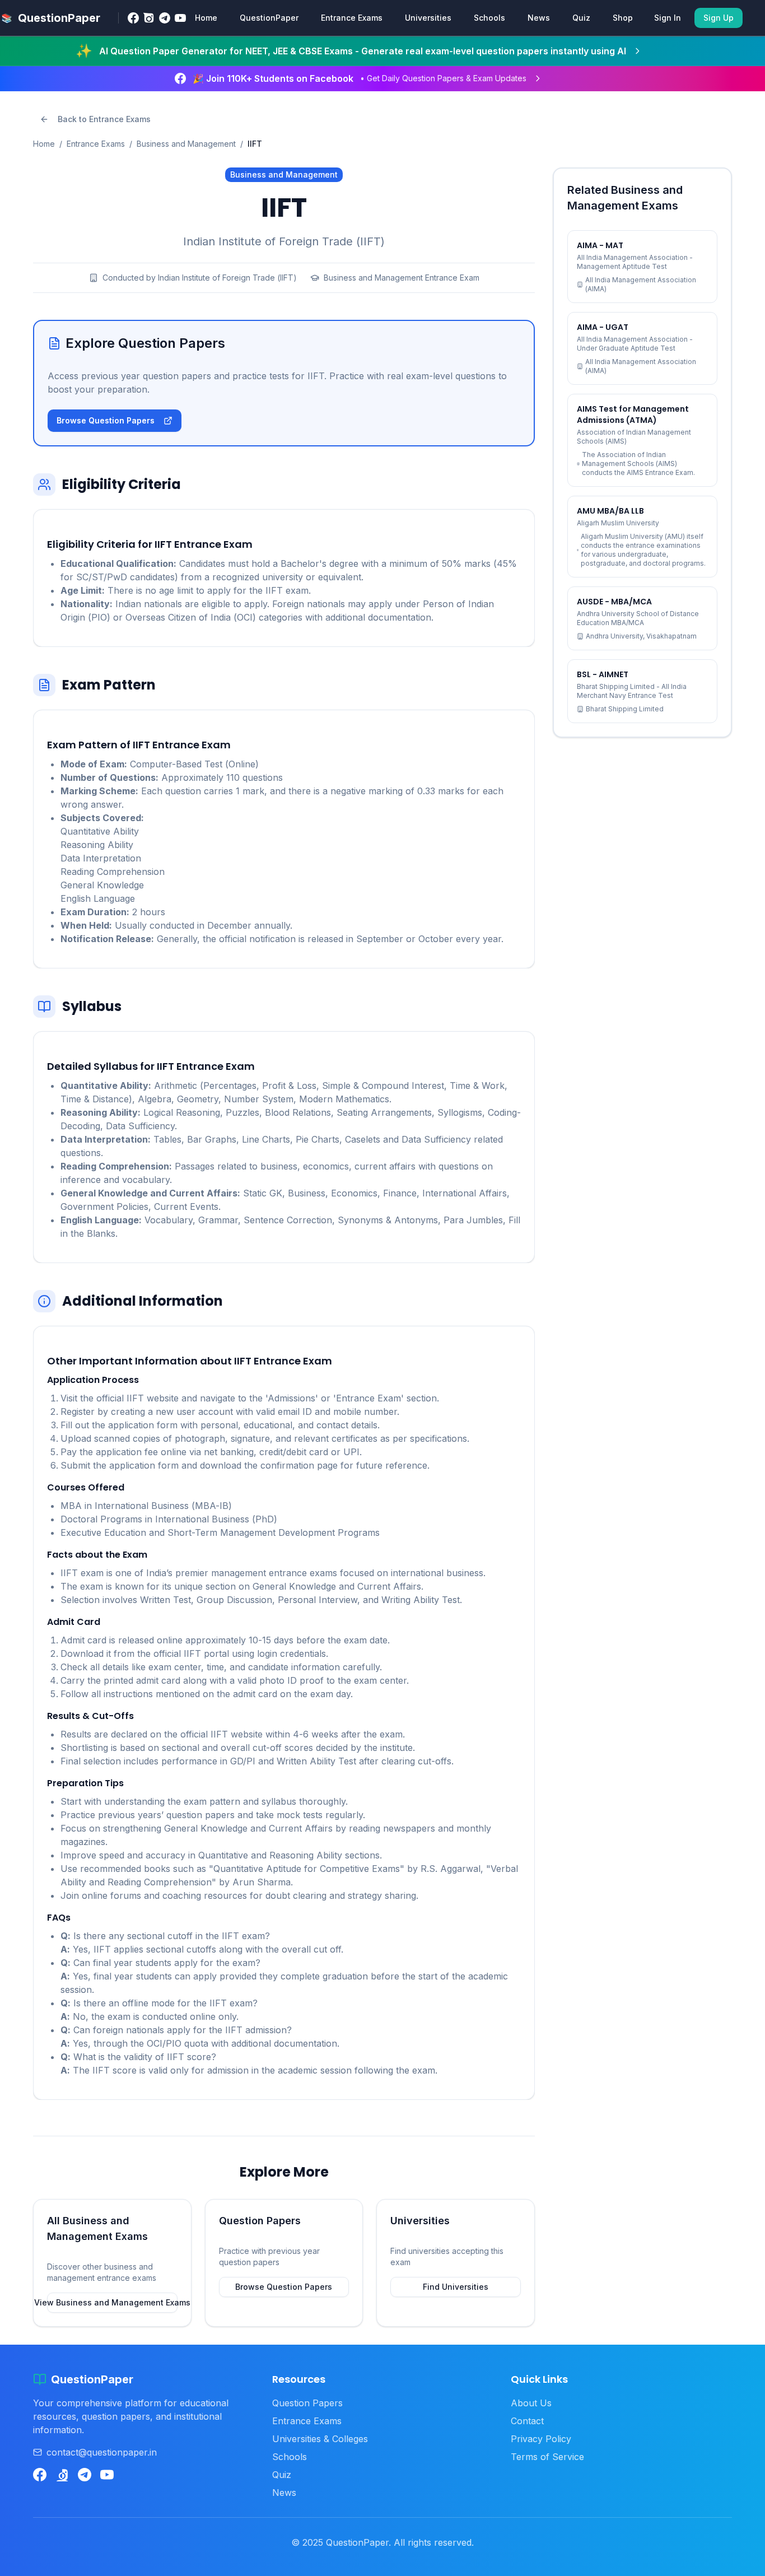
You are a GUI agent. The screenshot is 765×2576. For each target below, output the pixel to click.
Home (206, 18)
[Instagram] (149, 18)
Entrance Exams (352, 18)
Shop (623, 18)
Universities (428, 18)
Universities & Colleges (320, 2439)
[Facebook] (133, 18)
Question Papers (307, 2403)
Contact (527, 2421)
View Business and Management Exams (112, 2302)
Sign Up (719, 18)
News (539, 18)
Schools (489, 18)
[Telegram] (165, 18)
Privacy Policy (541, 2439)
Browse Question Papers (106, 420)
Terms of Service (547, 2457)
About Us (531, 2403)
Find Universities (456, 2287)
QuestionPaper (269, 18)
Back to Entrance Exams (104, 119)
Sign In (668, 18)
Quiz (581, 18)
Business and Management (186, 144)
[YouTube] (180, 18)
